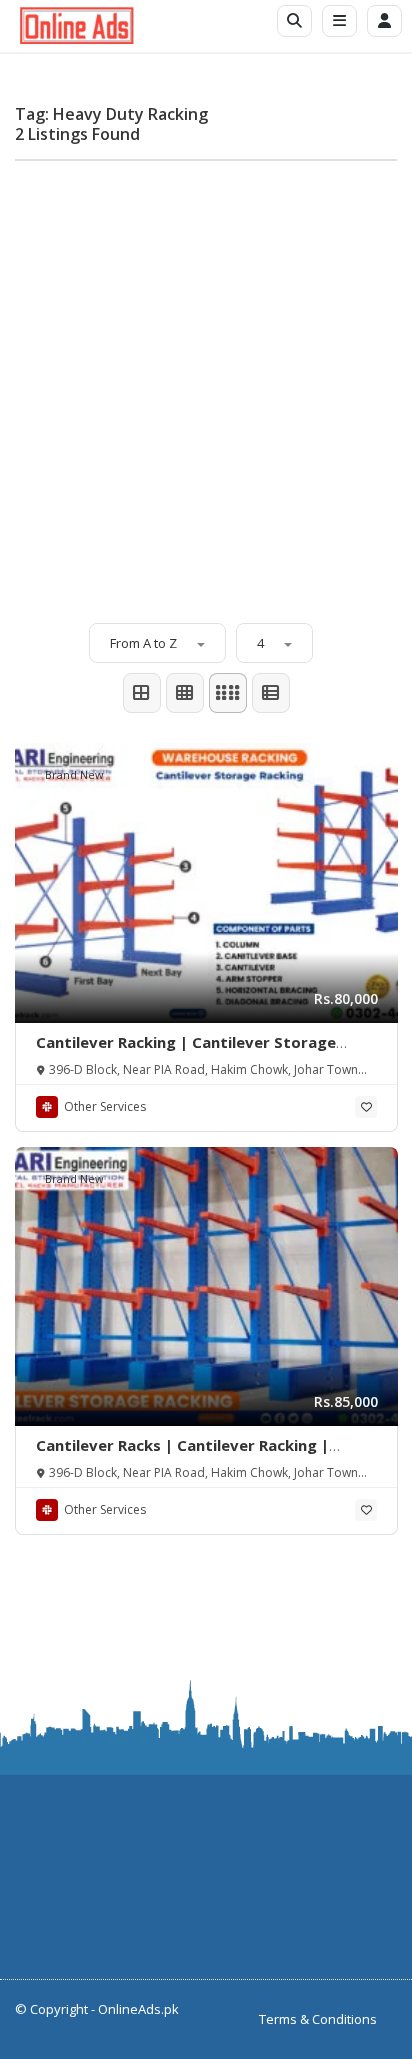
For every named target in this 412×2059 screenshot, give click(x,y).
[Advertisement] (206, 382)
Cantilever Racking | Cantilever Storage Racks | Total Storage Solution (186, 1052)
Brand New (74, 774)
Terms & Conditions (318, 2019)
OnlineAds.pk (138, 2009)
